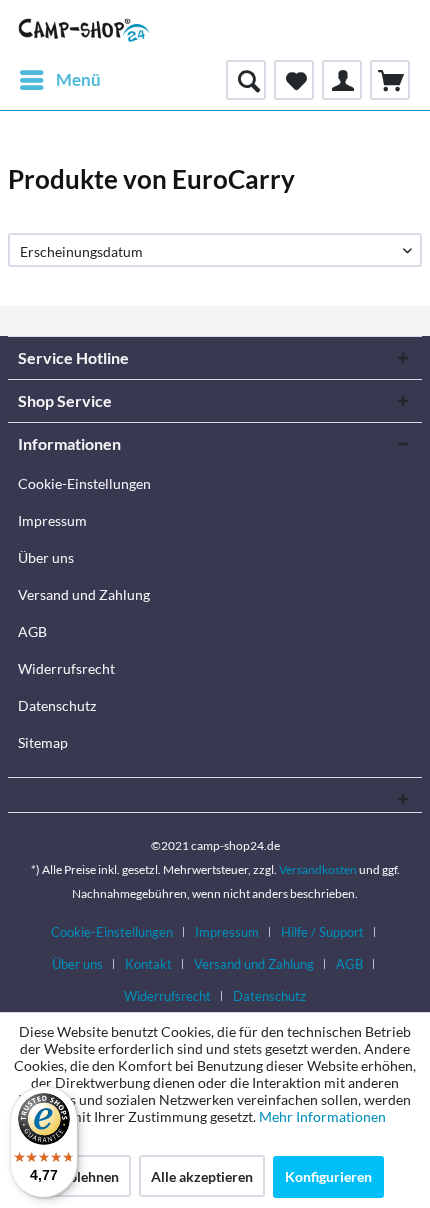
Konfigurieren (328, 1176)
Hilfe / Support (322, 932)
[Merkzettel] (294, 80)
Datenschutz (57, 705)
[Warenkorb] (390, 80)
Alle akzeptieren (202, 1176)
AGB (32, 631)
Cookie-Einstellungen (84, 483)
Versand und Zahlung (84, 594)
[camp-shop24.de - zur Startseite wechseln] (84, 30)
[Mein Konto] (342, 80)
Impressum (52, 520)
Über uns (46, 557)
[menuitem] (59, 80)
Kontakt (148, 964)
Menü (78, 79)
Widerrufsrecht (66, 668)
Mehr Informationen (322, 1116)
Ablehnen (89, 1176)
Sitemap (43, 742)
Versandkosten (318, 869)
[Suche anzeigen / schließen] (246, 80)
